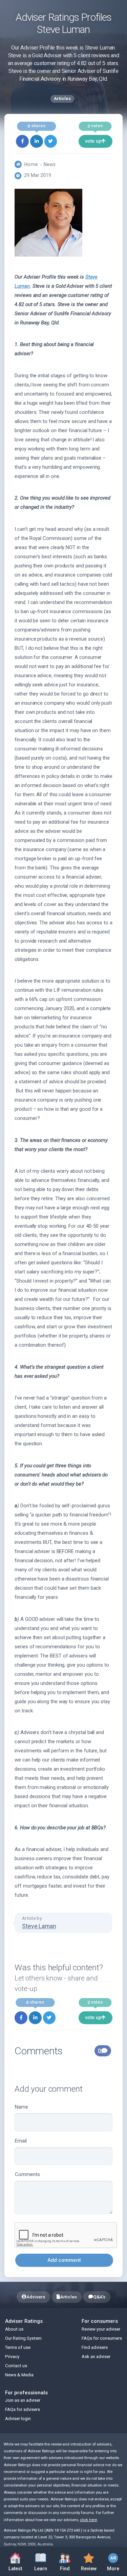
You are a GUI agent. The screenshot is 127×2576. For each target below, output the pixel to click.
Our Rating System (23, 2338)
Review (87, 2561)
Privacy (12, 2357)
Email (21, 2141)
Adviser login (18, 2419)
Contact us (16, 2366)
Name (22, 2107)
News (50, 164)
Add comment (64, 2260)
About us (14, 2329)
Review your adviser (101, 2329)
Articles (69, 2297)
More (110, 2561)
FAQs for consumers (102, 2338)
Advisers (36, 2297)
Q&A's (99, 2297)
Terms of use (18, 2347)
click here (88, 2520)
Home (31, 164)
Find (68, 2561)
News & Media (19, 2375)
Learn (44, 2561)
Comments (27, 2174)
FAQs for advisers (23, 2409)
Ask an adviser (96, 2357)
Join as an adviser (23, 2400)
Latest (15, 2569)
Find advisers (95, 2347)
